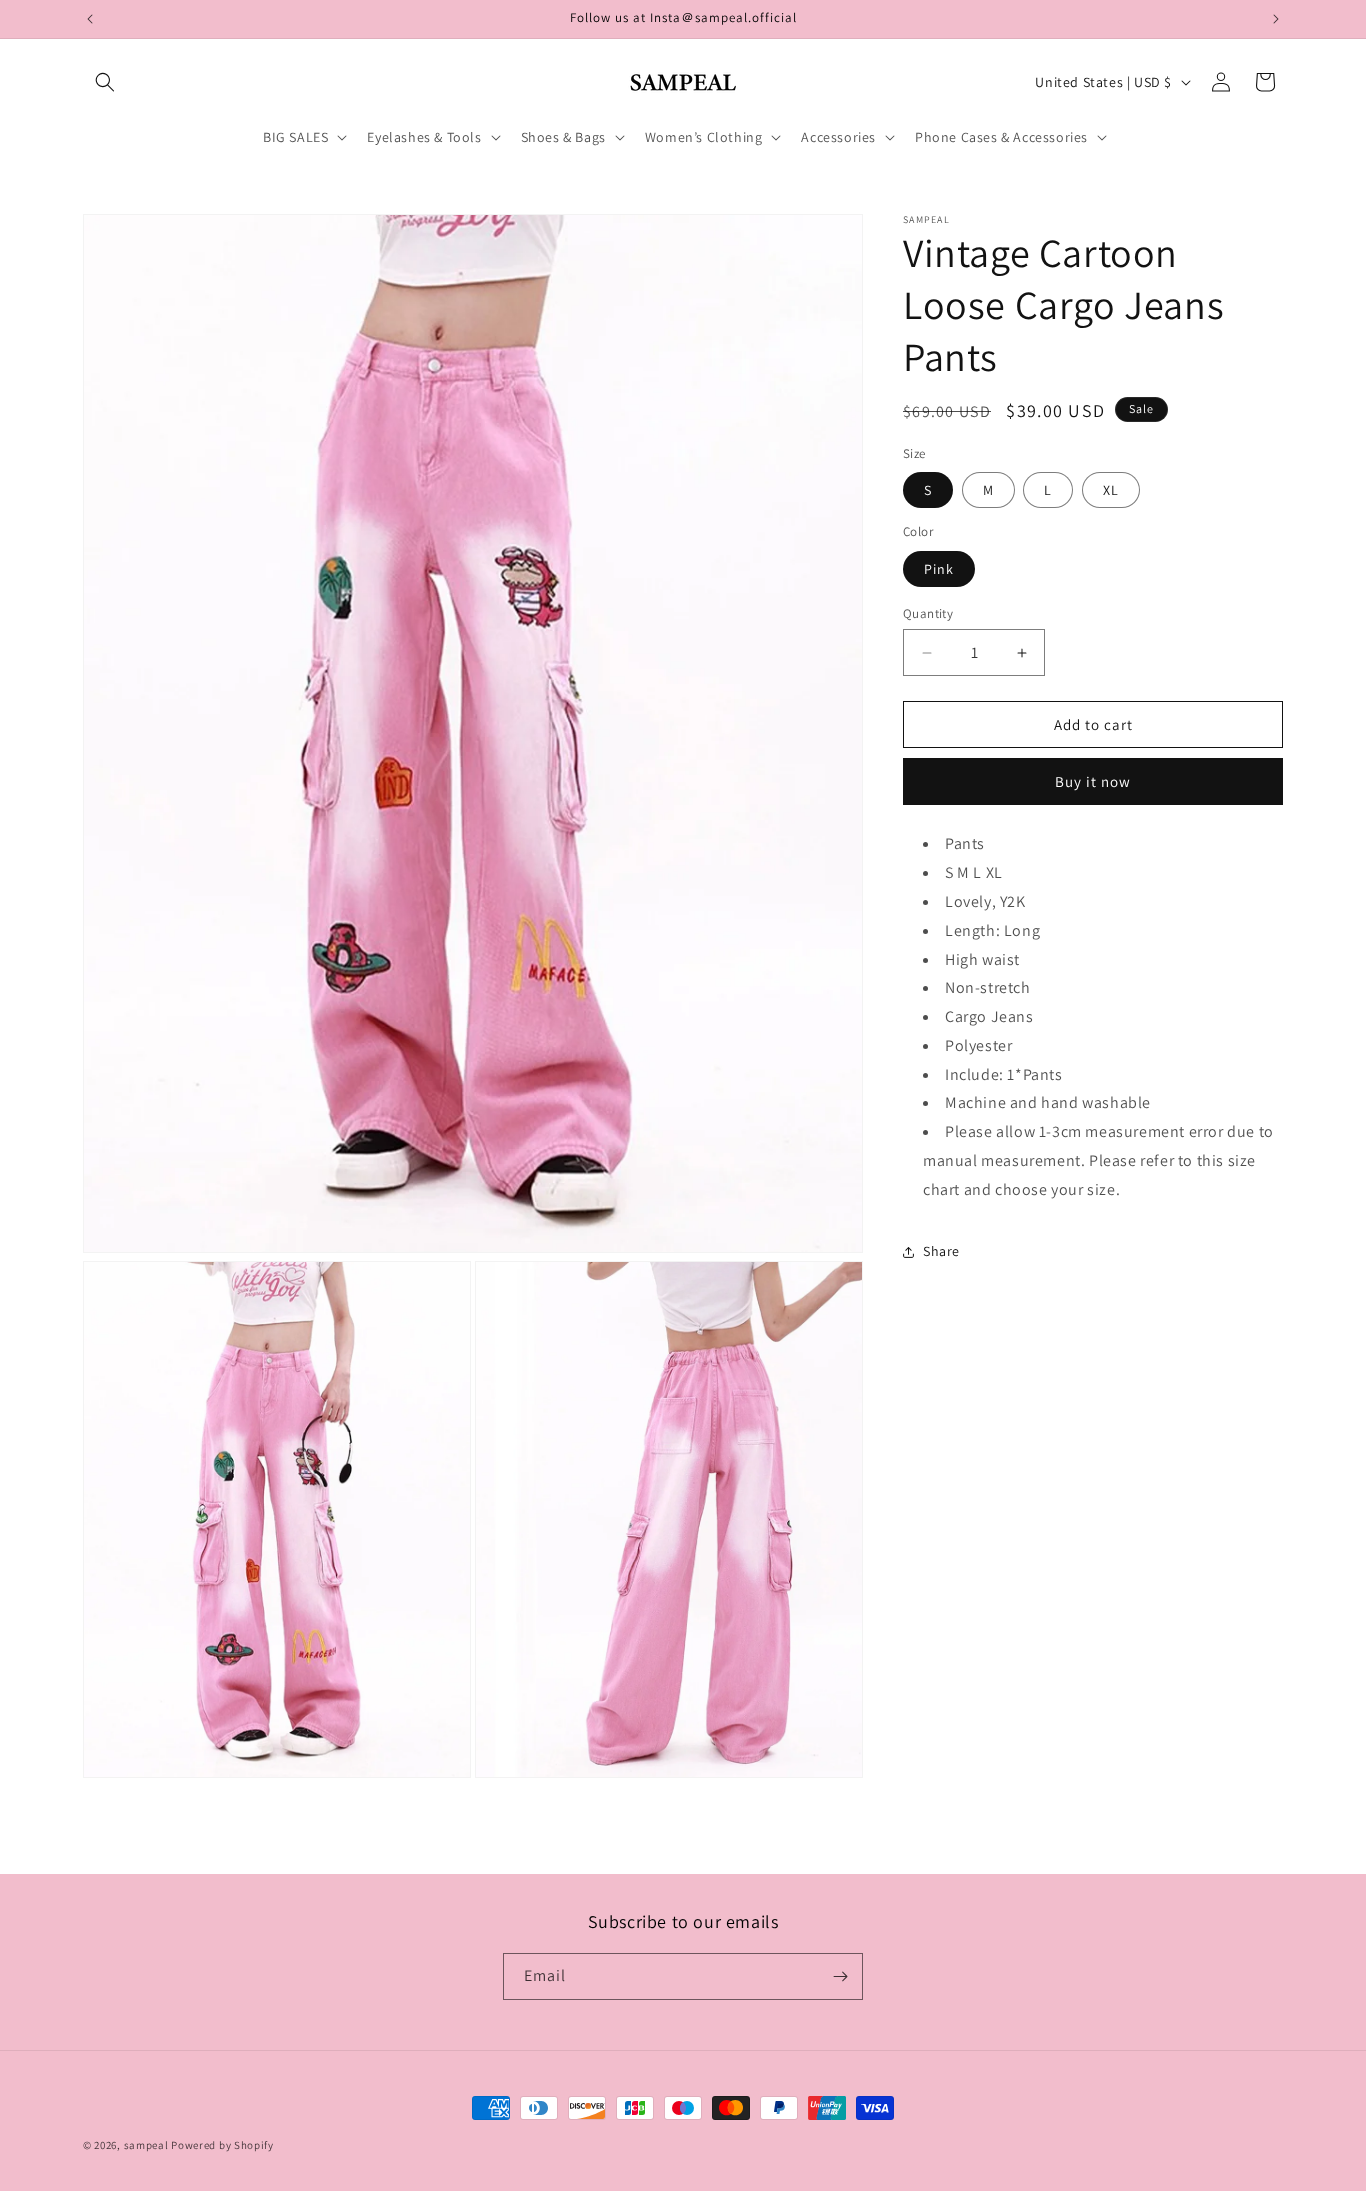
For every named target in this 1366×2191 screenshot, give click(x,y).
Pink (939, 569)
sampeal (146, 2145)
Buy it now (1093, 781)
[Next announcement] (1276, 19)
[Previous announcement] (90, 19)
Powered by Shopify (222, 2145)
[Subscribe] (840, 1976)
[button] (105, 82)
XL (1111, 490)
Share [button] (941, 1251)
